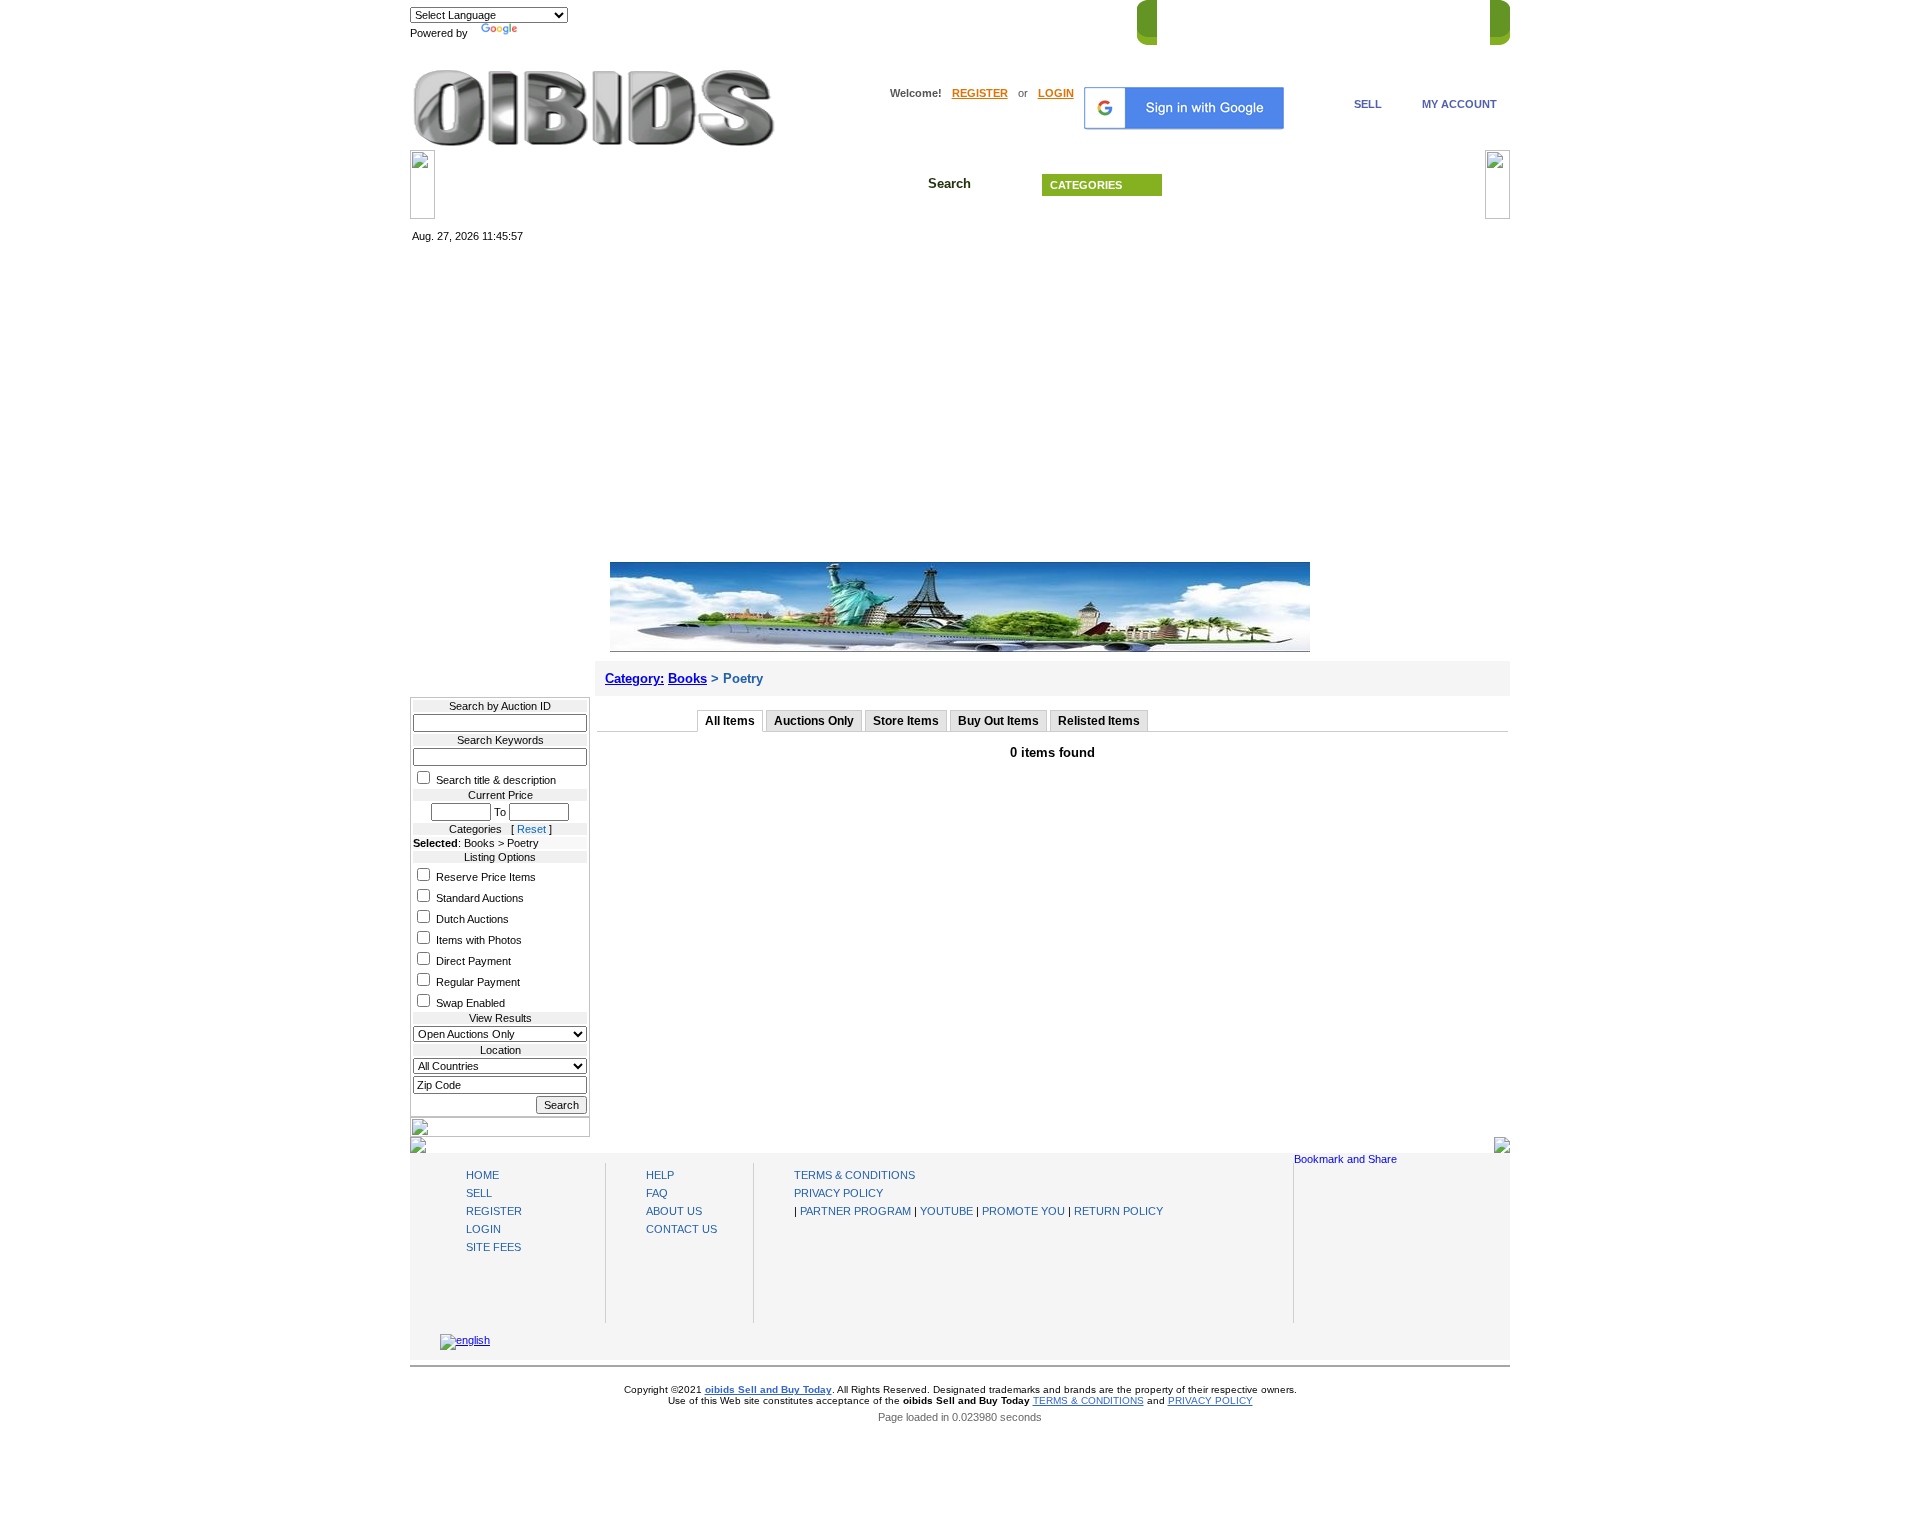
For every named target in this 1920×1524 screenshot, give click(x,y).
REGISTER (980, 93)
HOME (1183, 19)
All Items (730, 721)
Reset (531, 829)
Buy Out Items (998, 721)
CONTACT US (1441, 19)
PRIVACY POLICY (838, 1193)
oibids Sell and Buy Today (768, 1389)
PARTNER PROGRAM (855, 1211)
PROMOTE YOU (1023, 1211)
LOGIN (1056, 93)
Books (687, 678)
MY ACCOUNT (1459, 104)
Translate (545, 33)
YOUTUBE (946, 1211)
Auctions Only (814, 721)
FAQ (657, 1193)
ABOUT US (674, 1211)
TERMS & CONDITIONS (854, 1175)
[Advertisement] (960, 403)
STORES (1242, 19)
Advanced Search (1330, 185)
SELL (1368, 104)
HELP (1370, 19)
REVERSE (1310, 19)
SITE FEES (493, 1247)
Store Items (906, 721)
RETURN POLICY (1118, 1211)
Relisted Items (1099, 721)
